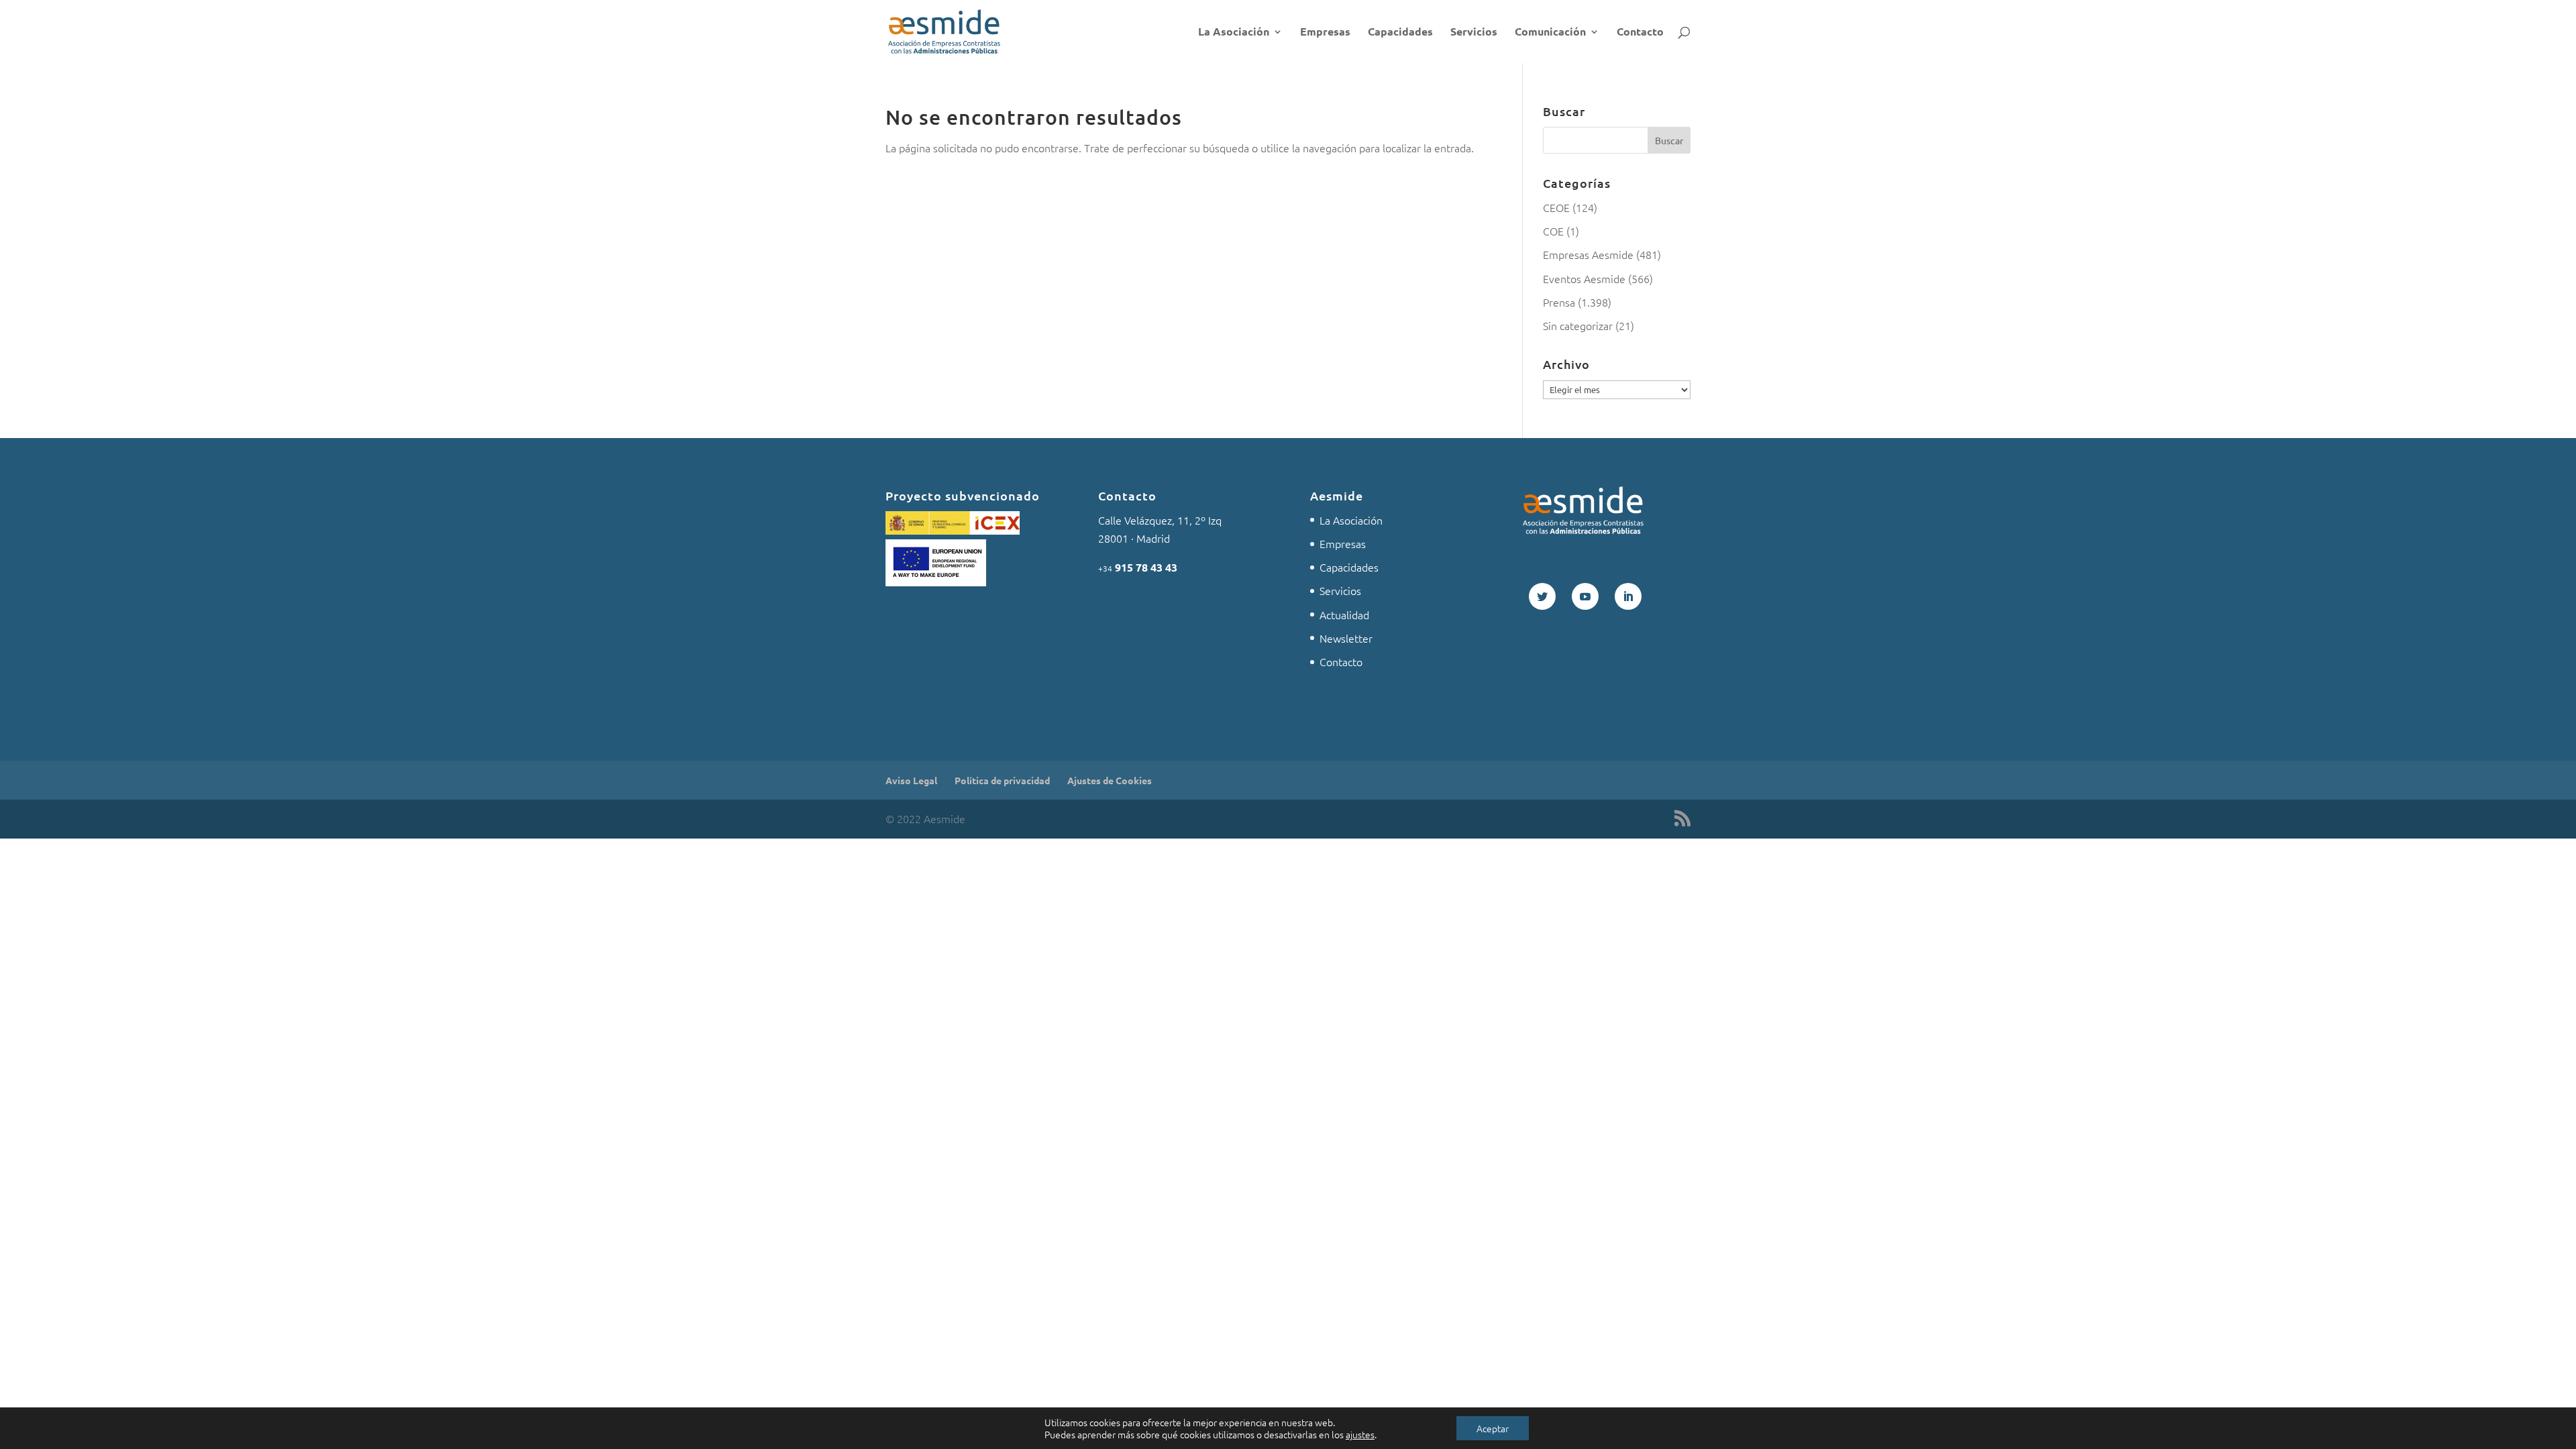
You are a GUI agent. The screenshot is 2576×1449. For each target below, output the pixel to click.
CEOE (1556, 207)
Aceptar (1493, 1428)
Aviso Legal (911, 780)
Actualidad (1344, 614)
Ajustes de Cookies (1110, 780)
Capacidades (1400, 33)
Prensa (1559, 302)
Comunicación (1550, 33)
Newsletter (1346, 638)
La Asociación (1234, 33)
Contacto (1640, 33)
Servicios (1474, 33)
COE (1553, 231)
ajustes (1360, 1434)
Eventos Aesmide (1584, 278)
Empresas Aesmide (1588, 254)
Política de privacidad (1002, 780)
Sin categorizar (1578, 325)
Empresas (1325, 33)
